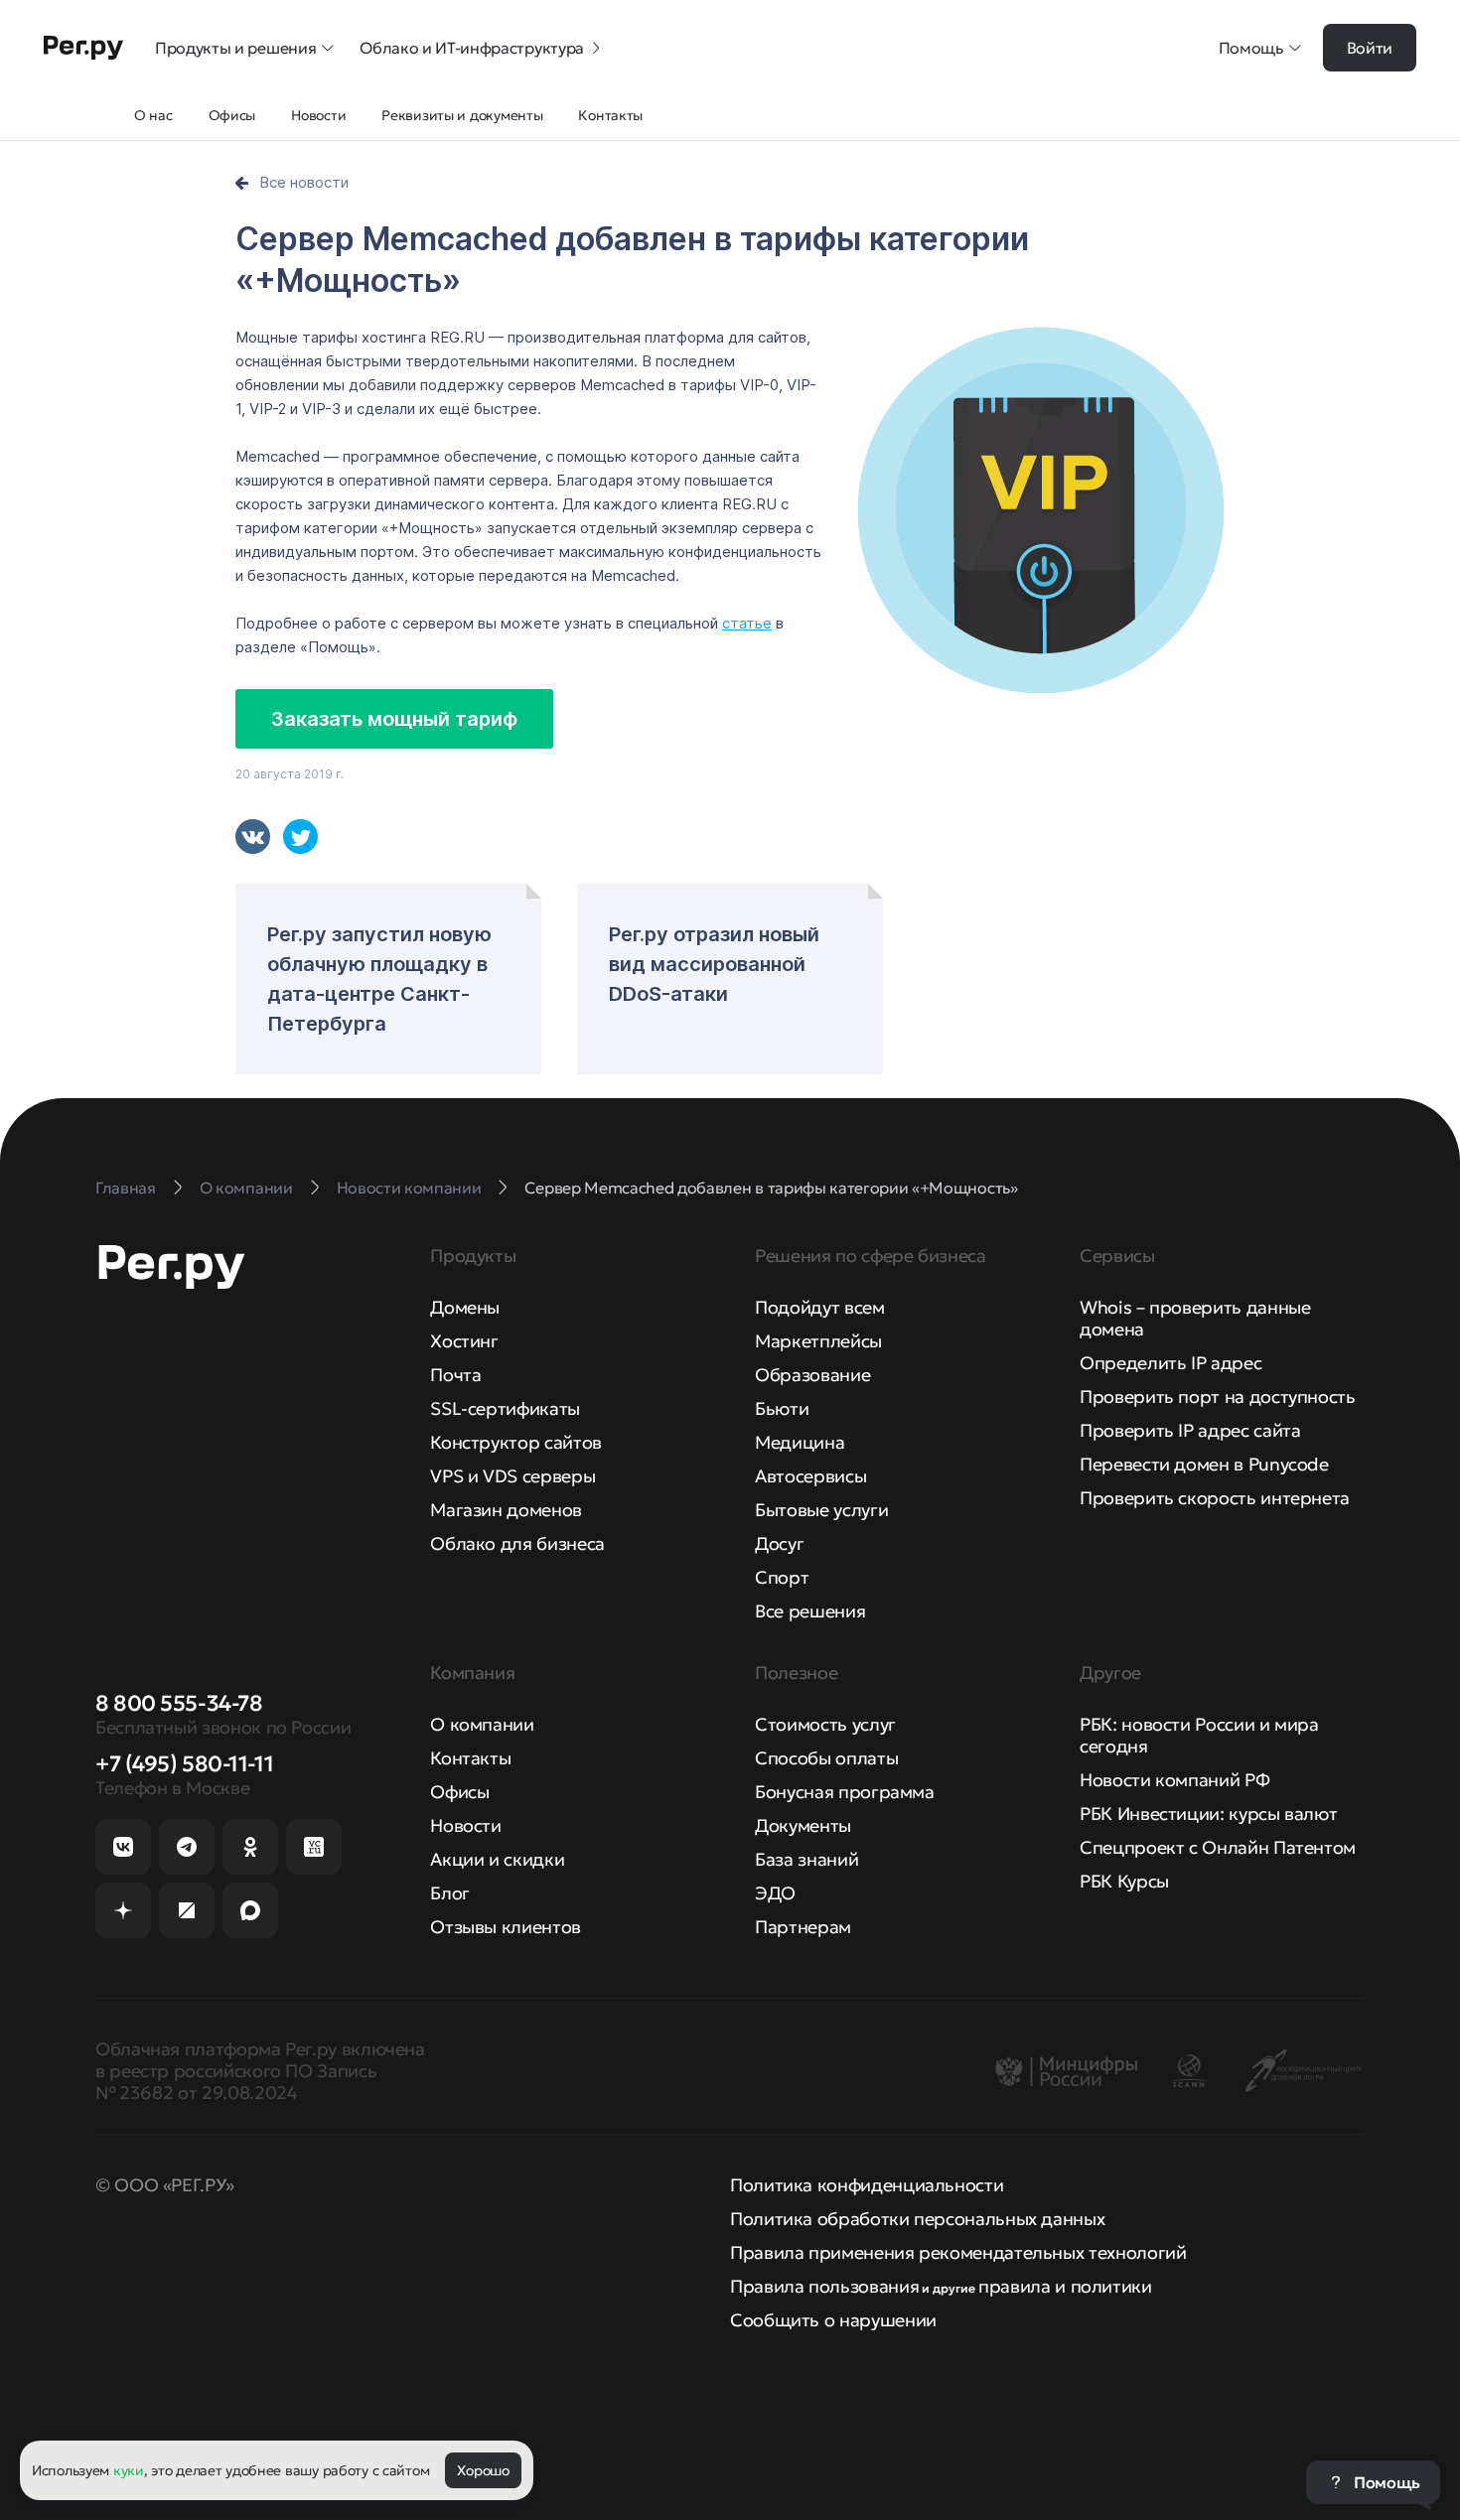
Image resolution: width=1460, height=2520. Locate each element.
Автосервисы (810, 1476)
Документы (803, 1825)
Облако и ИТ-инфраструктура (472, 48)
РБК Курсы (1124, 1881)
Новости (465, 1825)
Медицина (800, 1442)
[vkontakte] (253, 837)
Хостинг (464, 1341)
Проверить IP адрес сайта (1190, 1430)
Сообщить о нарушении (833, 2320)
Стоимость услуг (825, 1724)
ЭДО (775, 1893)
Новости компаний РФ (1174, 1780)
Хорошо (483, 2470)
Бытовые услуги (821, 1510)
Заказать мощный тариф (394, 719)
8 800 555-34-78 (179, 1703)
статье (747, 623)
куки (129, 2470)
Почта (455, 1375)
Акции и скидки (497, 1859)
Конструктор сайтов (516, 1442)
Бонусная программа (845, 1792)
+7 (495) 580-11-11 (184, 1764)
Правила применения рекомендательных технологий (958, 2252)
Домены (465, 1307)
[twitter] (300, 837)
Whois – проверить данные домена (1195, 1318)
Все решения (810, 1611)
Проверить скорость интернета (1215, 1498)
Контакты (470, 1758)
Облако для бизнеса (517, 1543)
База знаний (806, 1859)
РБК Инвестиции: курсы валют (1208, 1814)
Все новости (304, 182)
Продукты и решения (235, 48)
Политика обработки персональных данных (917, 2219)
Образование (812, 1375)
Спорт (782, 1577)
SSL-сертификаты (505, 1408)
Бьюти (782, 1408)
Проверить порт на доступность (1218, 1397)
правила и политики (1065, 2286)
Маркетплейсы (818, 1341)
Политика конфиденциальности (867, 2185)
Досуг (779, 1543)
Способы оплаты (826, 1758)
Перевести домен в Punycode (1204, 1464)
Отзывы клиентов (506, 1927)
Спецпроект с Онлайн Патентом (1218, 1847)
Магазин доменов (506, 1510)
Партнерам (803, 1927)
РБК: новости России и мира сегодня (1199, 1735)
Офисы (459, 1792)
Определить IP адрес (1170, 1363)
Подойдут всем (819, 1307)
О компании (482, 1724)
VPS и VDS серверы (512, 1476)
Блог (450, 1893)
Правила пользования (824, 2286)
